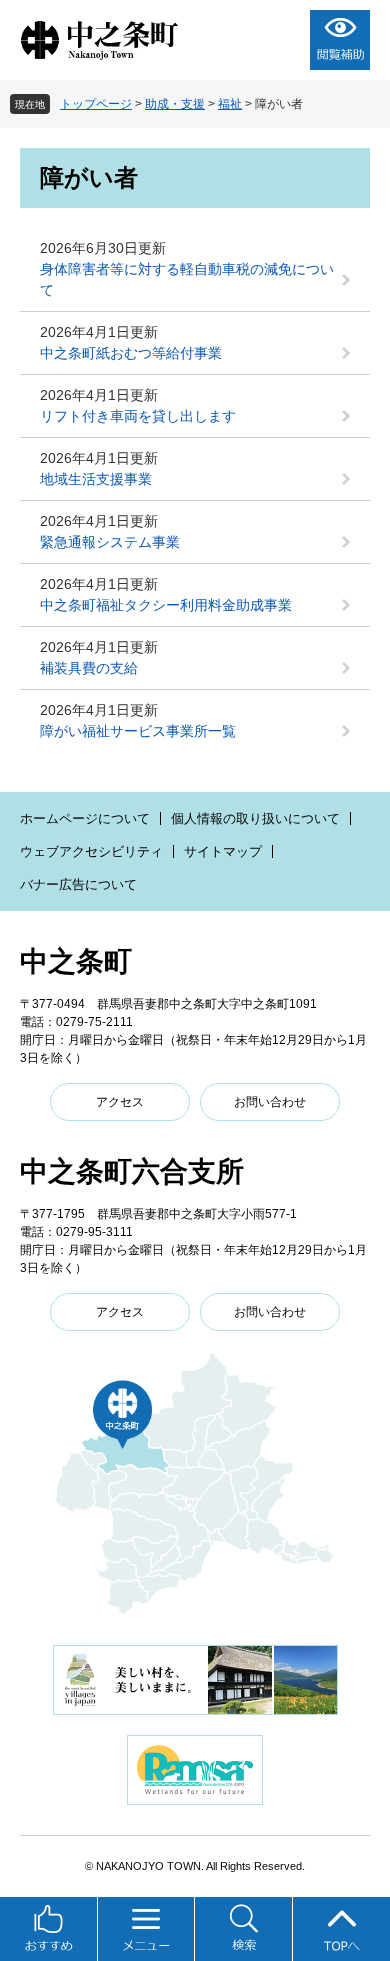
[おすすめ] (49, 1929)
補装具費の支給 (89, 668)
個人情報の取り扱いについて (255, 818)
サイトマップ (223, 851)
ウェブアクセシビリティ (91, 851)
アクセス (120, 1102)
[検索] (244, 1929)
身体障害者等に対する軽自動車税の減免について (187, 279)
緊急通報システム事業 (110, 542)
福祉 (230, 104)
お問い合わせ (270, 1102)
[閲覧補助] (340, 40)
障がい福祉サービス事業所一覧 (138, 731)
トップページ (96, 104)
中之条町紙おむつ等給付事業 (131, 353)
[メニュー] (147, 1929)
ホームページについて (85, 818)
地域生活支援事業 (96, 479)
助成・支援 (175, 104)
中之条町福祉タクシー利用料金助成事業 (166, 605)
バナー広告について (78, 884)
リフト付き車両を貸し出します (138, 416)
